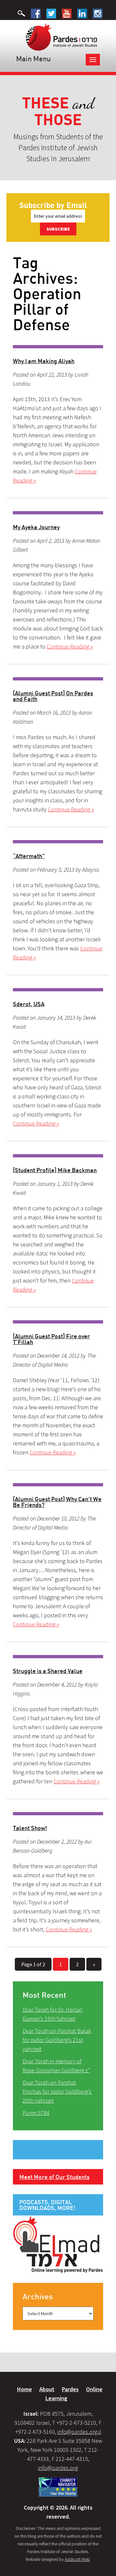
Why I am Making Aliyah (44, 361)
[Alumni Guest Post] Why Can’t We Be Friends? (57, 1502)
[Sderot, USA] (58, 990)
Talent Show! (30, 1828)
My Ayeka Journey (36, 527)
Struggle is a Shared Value (48, 1671)
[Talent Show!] (58, 1814)
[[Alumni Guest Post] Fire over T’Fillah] (58, 1322)
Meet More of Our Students (54, 2177)
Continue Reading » (70, 646)
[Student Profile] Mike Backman (55, 1170)
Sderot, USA (29, 1004)
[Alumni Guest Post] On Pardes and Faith (53, 696)
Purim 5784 (36, 2113)
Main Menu (33, 59)
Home (24, 2389)
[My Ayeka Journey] (58, 513)
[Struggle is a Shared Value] (58, 1657)
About (47, 2389)
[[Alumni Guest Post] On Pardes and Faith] (58, 679)
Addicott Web (77, 2559)
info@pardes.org (58, 2468)
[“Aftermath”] (58, 842)
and (58, 111)
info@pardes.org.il (79, 2432)
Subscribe (58, 229)
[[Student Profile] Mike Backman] (58, 1156)
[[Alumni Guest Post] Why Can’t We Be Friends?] (58, 1485)
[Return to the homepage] (61, 36)
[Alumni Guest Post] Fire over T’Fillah (51, 1339)
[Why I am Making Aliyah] (58, 347)
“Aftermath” (29, 856)
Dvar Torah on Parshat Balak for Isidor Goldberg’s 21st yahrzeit (57, 2040)
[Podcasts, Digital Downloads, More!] (58, 2244)
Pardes (70, 2389)
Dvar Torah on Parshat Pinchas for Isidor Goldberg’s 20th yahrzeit (57, 2091)
